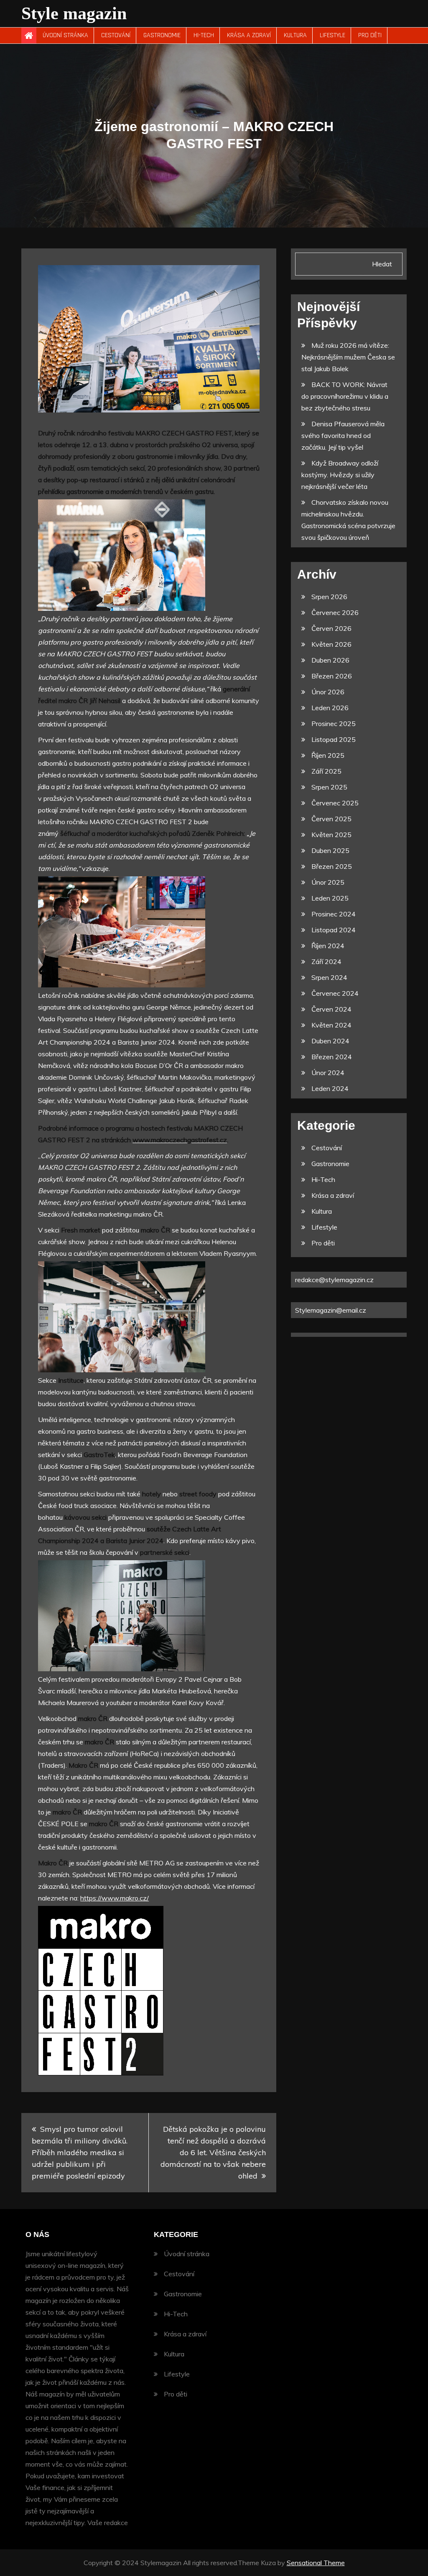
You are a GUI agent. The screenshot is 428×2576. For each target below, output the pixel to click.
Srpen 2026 (329, 597)
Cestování (116, 35)
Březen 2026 (332, 676)
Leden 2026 (330, 708)
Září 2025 (326, 771)
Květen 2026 (331, 644)
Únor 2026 (328, 692)
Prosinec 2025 (334, 724)
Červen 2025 (331, 819)
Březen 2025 (332, 866)
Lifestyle (332, 35)
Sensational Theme (316, 2563)
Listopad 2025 (334, 739)
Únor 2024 (328, 1073)
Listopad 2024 (334, 930)
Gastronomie (162, 35)
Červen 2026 (331, 628)
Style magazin (74, 13)
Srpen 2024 (329, 977)
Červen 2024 (331, 1009)
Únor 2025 (328, 882)
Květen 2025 (331, 835)
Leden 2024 (330, 1088)
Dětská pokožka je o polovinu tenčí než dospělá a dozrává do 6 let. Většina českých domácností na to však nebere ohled (213, 2152)
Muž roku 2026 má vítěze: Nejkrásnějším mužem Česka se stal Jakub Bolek (348, 357)
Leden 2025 (330, 898)
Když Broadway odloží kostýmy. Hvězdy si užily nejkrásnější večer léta (340, 475)
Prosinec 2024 (334, 914)
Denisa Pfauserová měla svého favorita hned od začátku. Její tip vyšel (343, 435)
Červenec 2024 (335, 993)
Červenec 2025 (335, 803)
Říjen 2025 (328, 755)
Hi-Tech (204, 35)
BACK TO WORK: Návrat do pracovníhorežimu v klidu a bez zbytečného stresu (345, 396)
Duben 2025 (330, 850)
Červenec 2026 (335, 612)
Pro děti (370, 35)
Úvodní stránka (65, 35)
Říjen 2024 (328, 946)
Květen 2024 (331, 1025)
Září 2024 (326, 962)
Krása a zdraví (249, 35)
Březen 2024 (332, 1057)
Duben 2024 (330, 1041)
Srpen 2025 (329, 787)
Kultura (295, 35)
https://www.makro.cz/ (115, 1898)
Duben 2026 (330, 660)
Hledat (382, 264)
